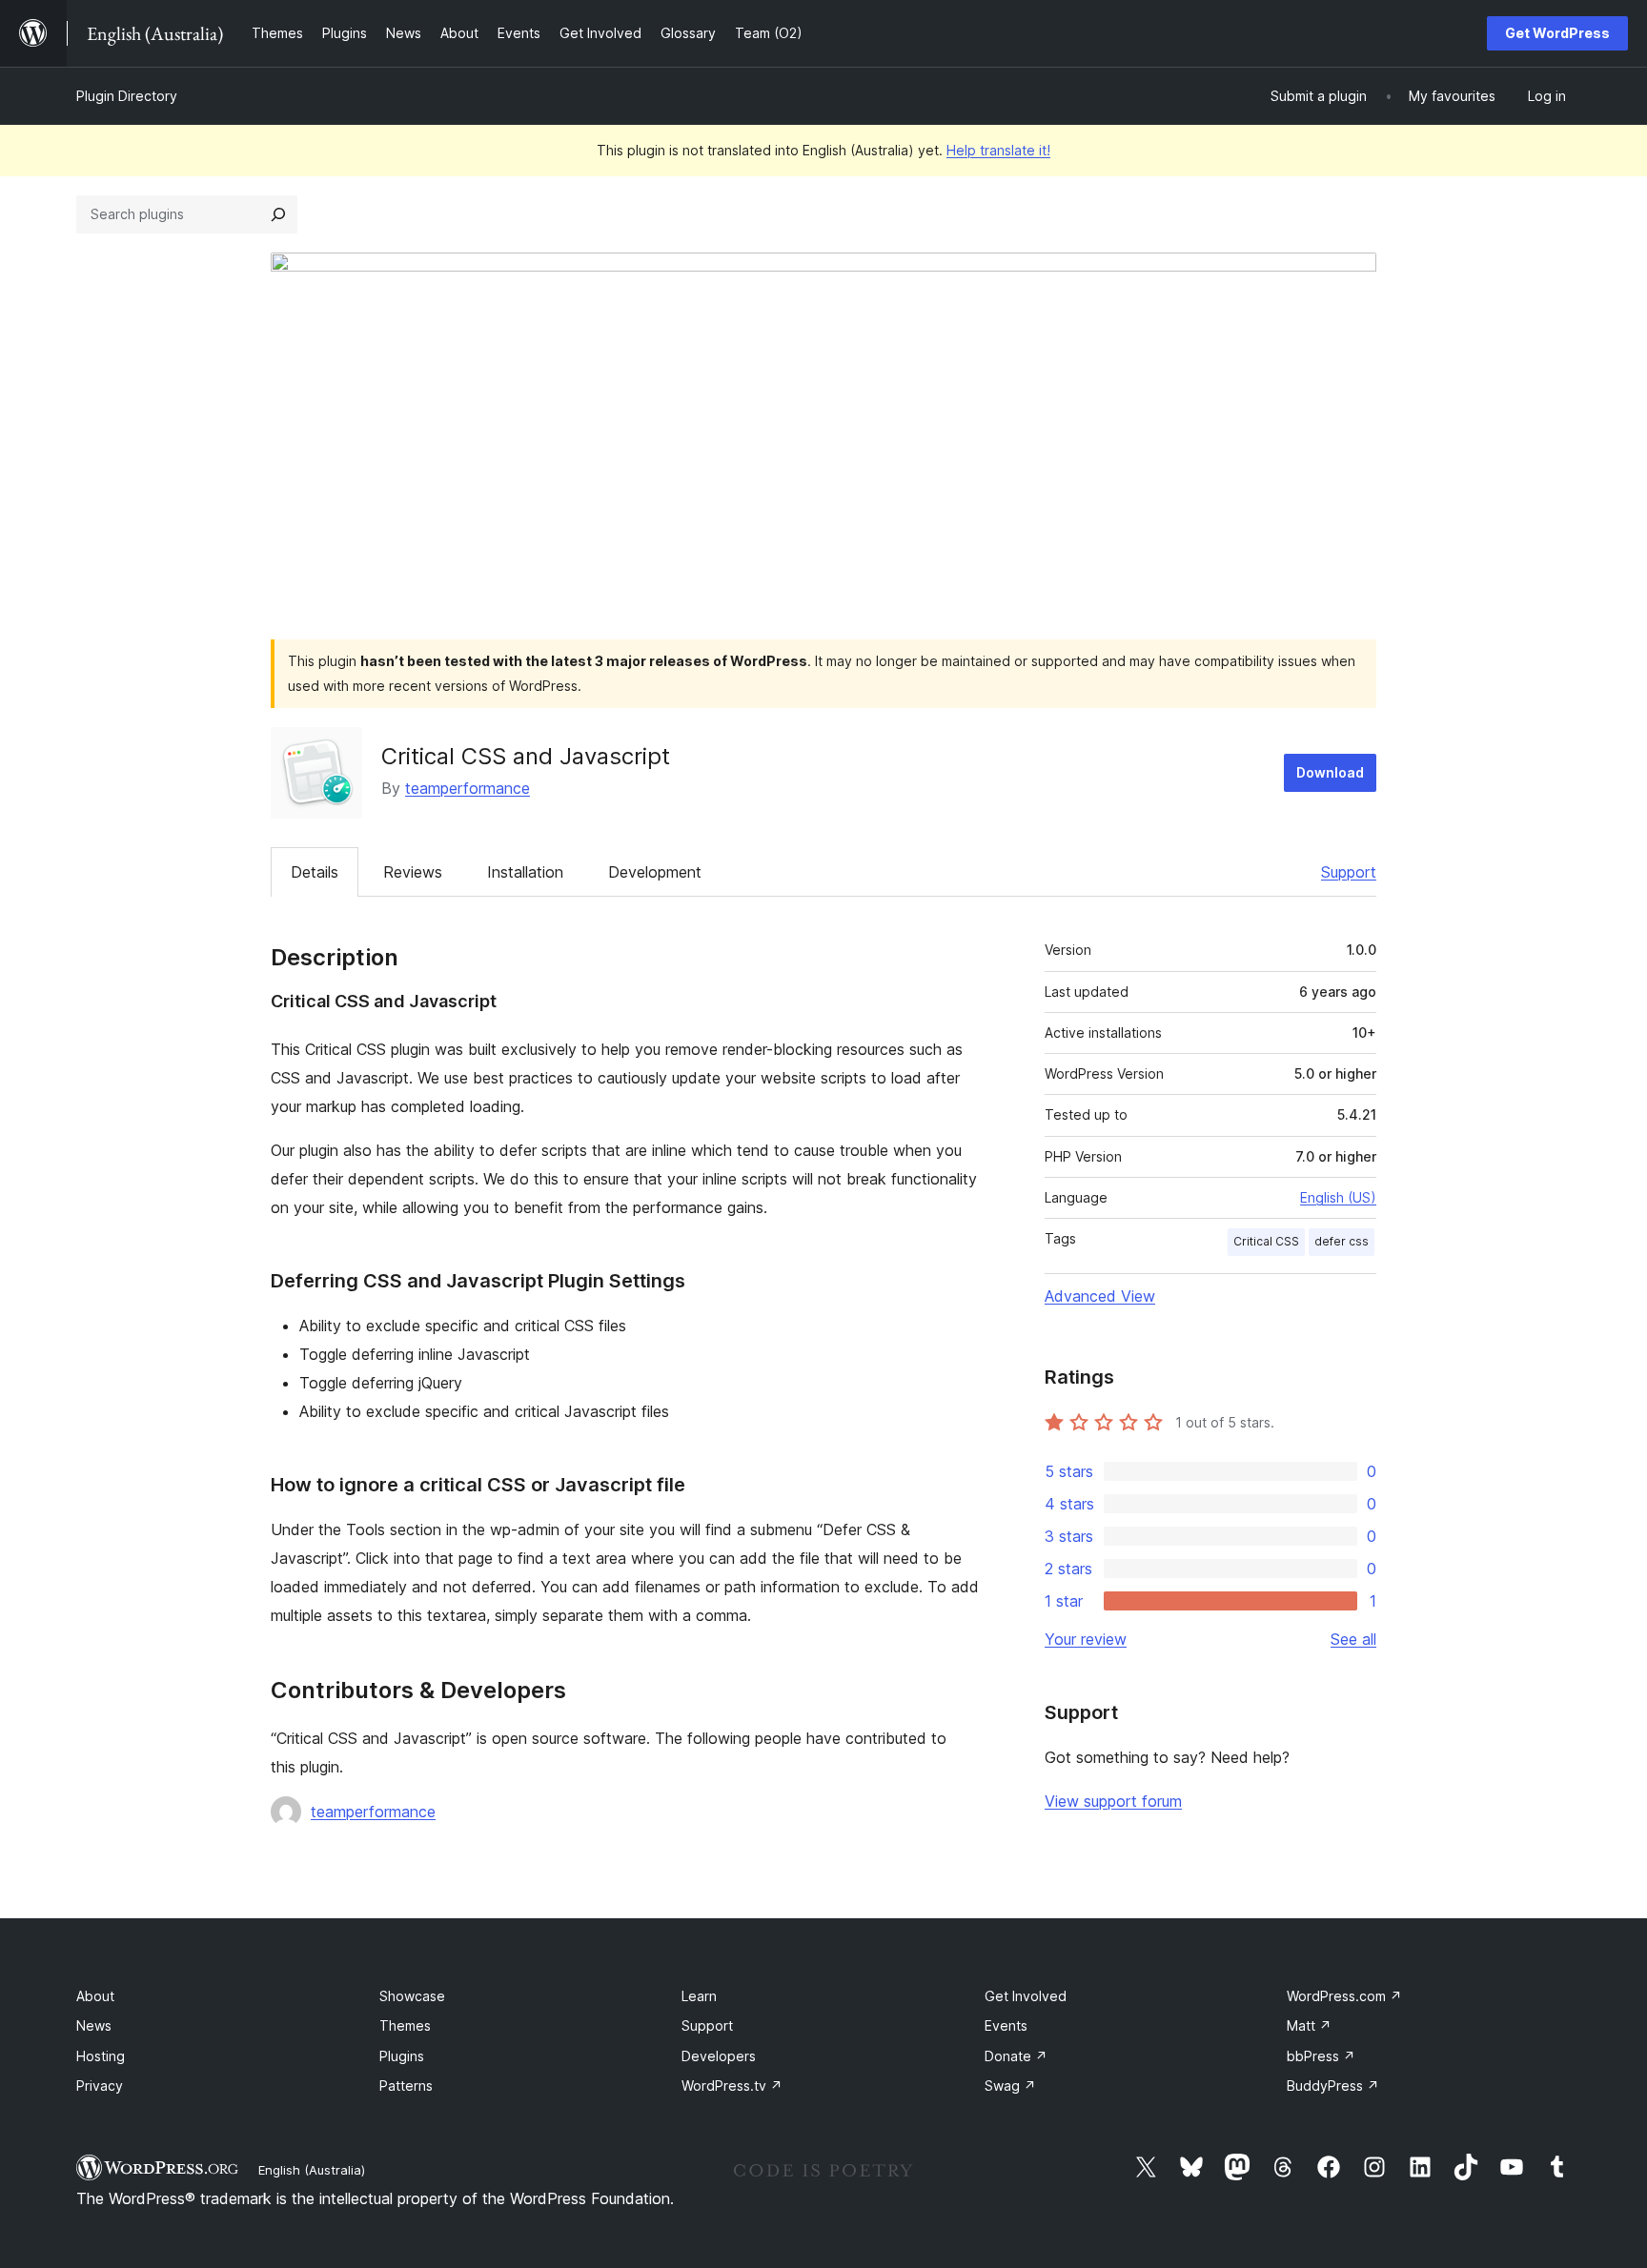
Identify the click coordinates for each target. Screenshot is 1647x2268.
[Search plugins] (278, 214)
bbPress (1321, 2056)
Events (1006, 2025)
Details (315, 872)
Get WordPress (1557, 33)
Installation (525, 872)
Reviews (413, 872)
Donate (1016, 2056)
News (94, 2025)
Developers (719, 2056)
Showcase (412, 1996)
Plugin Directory (127, 96)
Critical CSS (1266, 1241)
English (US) (1338, 1197)
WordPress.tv (732, 2086)
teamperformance (468, 788)
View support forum (1113, 1801)
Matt (1309, 2025)
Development (655, 872)
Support (1349, 872)
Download (1330, 772)
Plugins (402, 2056)
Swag (1010, 2086)
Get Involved (1026, 1996)
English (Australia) (312, 2170)
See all (1353, 1639)
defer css (1342, 1241)
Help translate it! (998, 150)
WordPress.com (1344, 1996)
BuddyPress (1333, 2086)
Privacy (100, 2086)
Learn (699, 1996)
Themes (405, 2025)
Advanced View (1100, 1296)
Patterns (406, 2086)
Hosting (101, 2056)
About (95, 1996)
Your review (1086, 1639)
